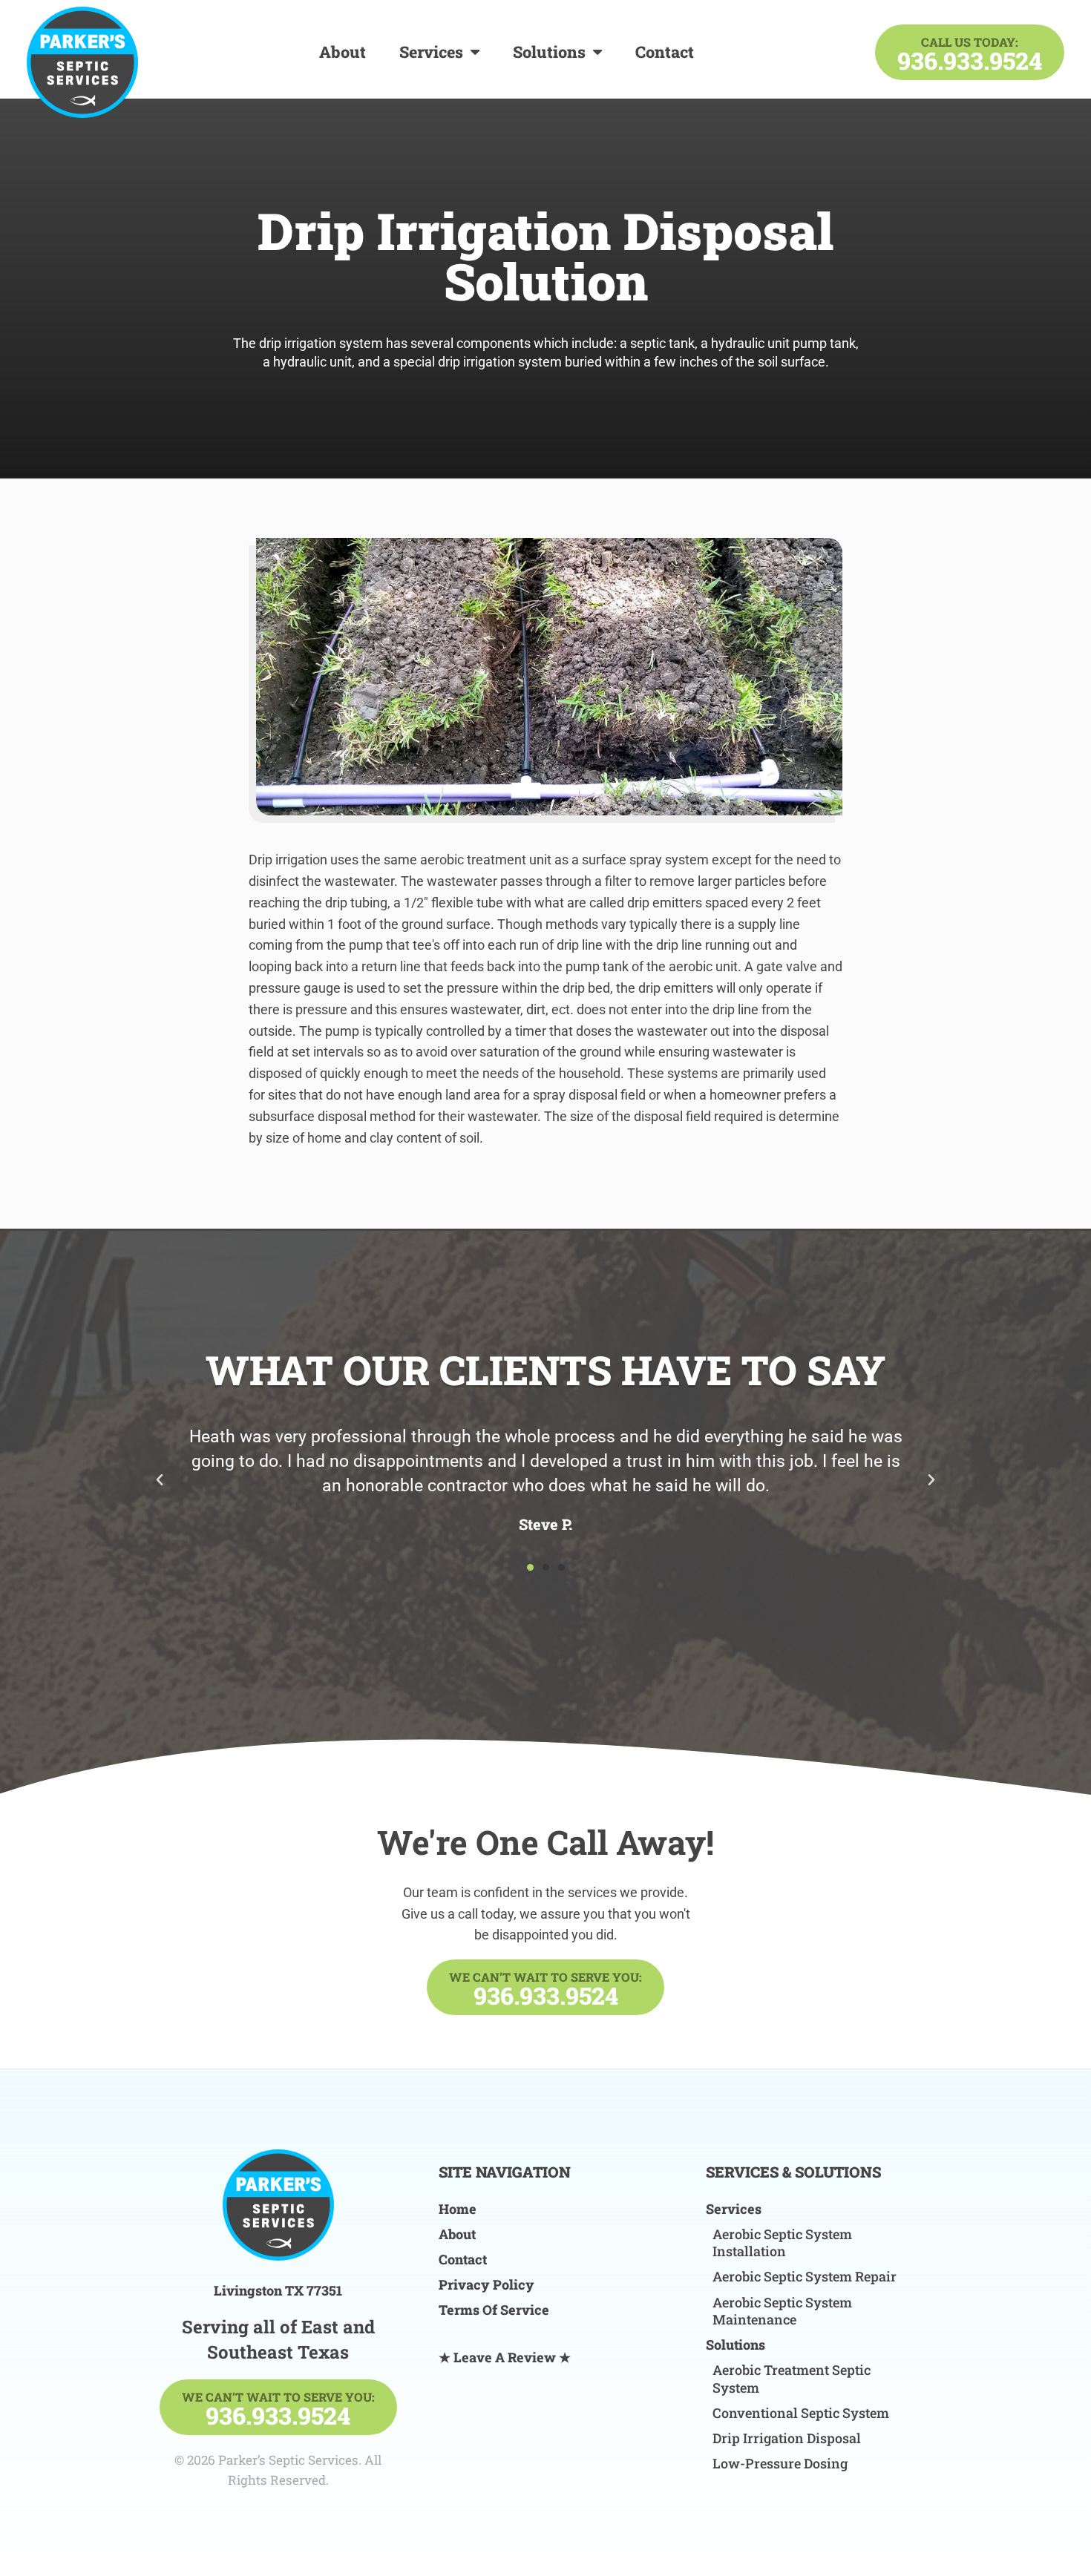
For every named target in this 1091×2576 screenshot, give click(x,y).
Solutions (549, 52)
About (343, 52)
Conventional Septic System (801, 2413)
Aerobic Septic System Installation (782, 2243)
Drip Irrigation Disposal (787, 2438)
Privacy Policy (486, 2285)
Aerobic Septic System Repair (805, 2277)
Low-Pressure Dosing (780, 2464)
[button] (160, 1480)
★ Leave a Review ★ (505, 2357)
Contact (665, 52)
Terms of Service (494, 2310)
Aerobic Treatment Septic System (792, 2379)
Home (458, 2209)
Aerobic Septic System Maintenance (782, 2311)
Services (431, 52)
